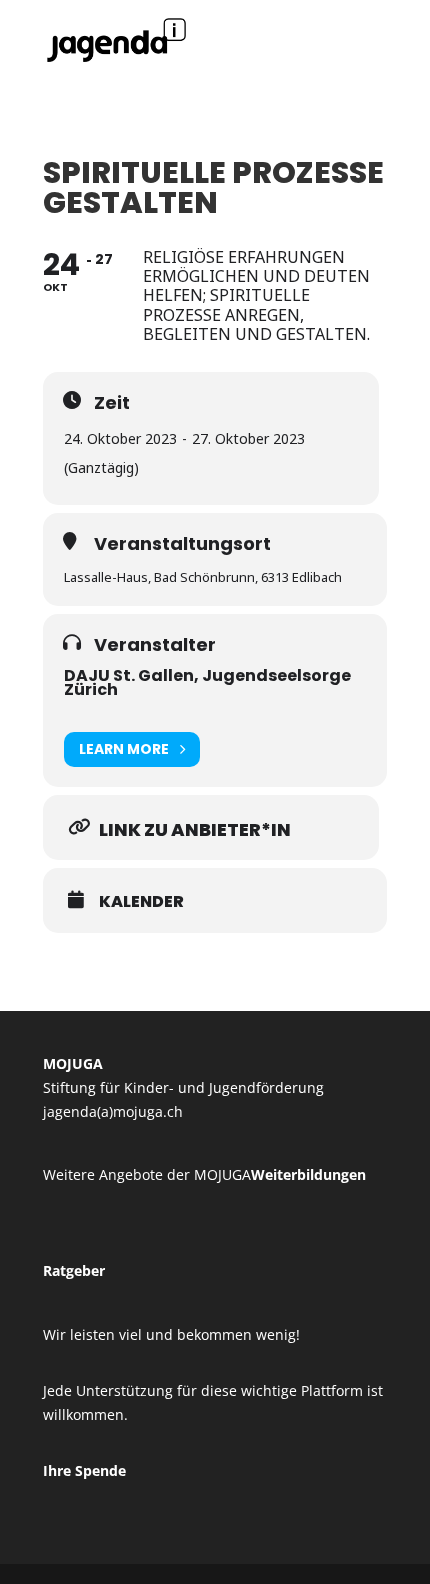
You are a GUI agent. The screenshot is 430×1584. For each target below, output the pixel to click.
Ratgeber (74, 1270)
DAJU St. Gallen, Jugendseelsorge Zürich (207, 682)
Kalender (141, 902)
